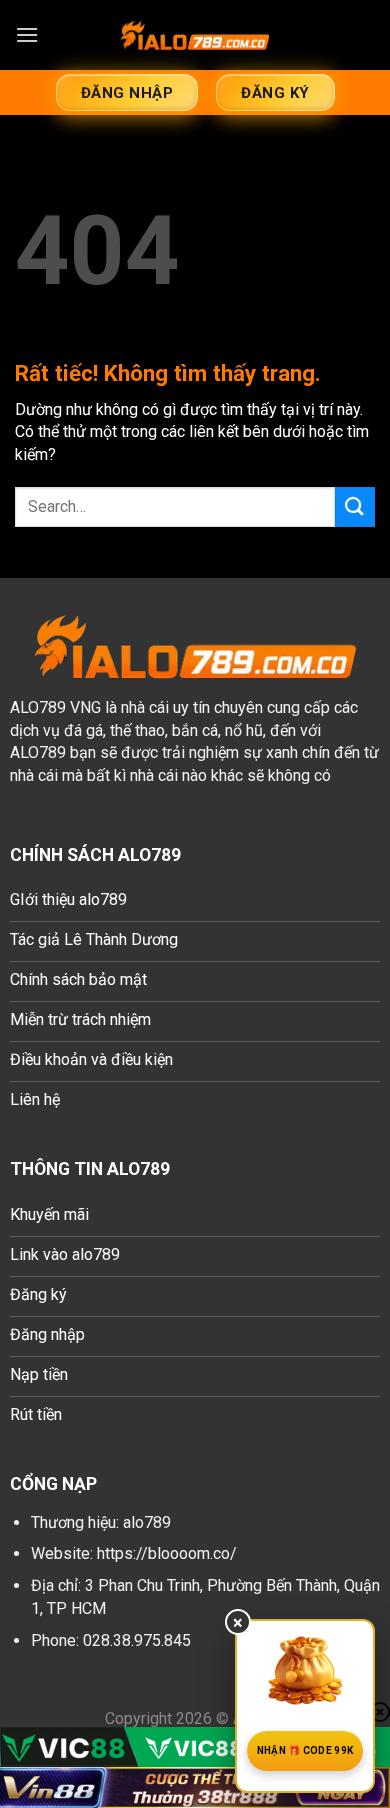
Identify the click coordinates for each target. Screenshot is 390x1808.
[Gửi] (355, 506)
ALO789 (38, 707)
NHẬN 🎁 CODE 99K (305, 1750)
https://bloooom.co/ (167, 1553)
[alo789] (195, 35)
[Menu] (27, 34)
